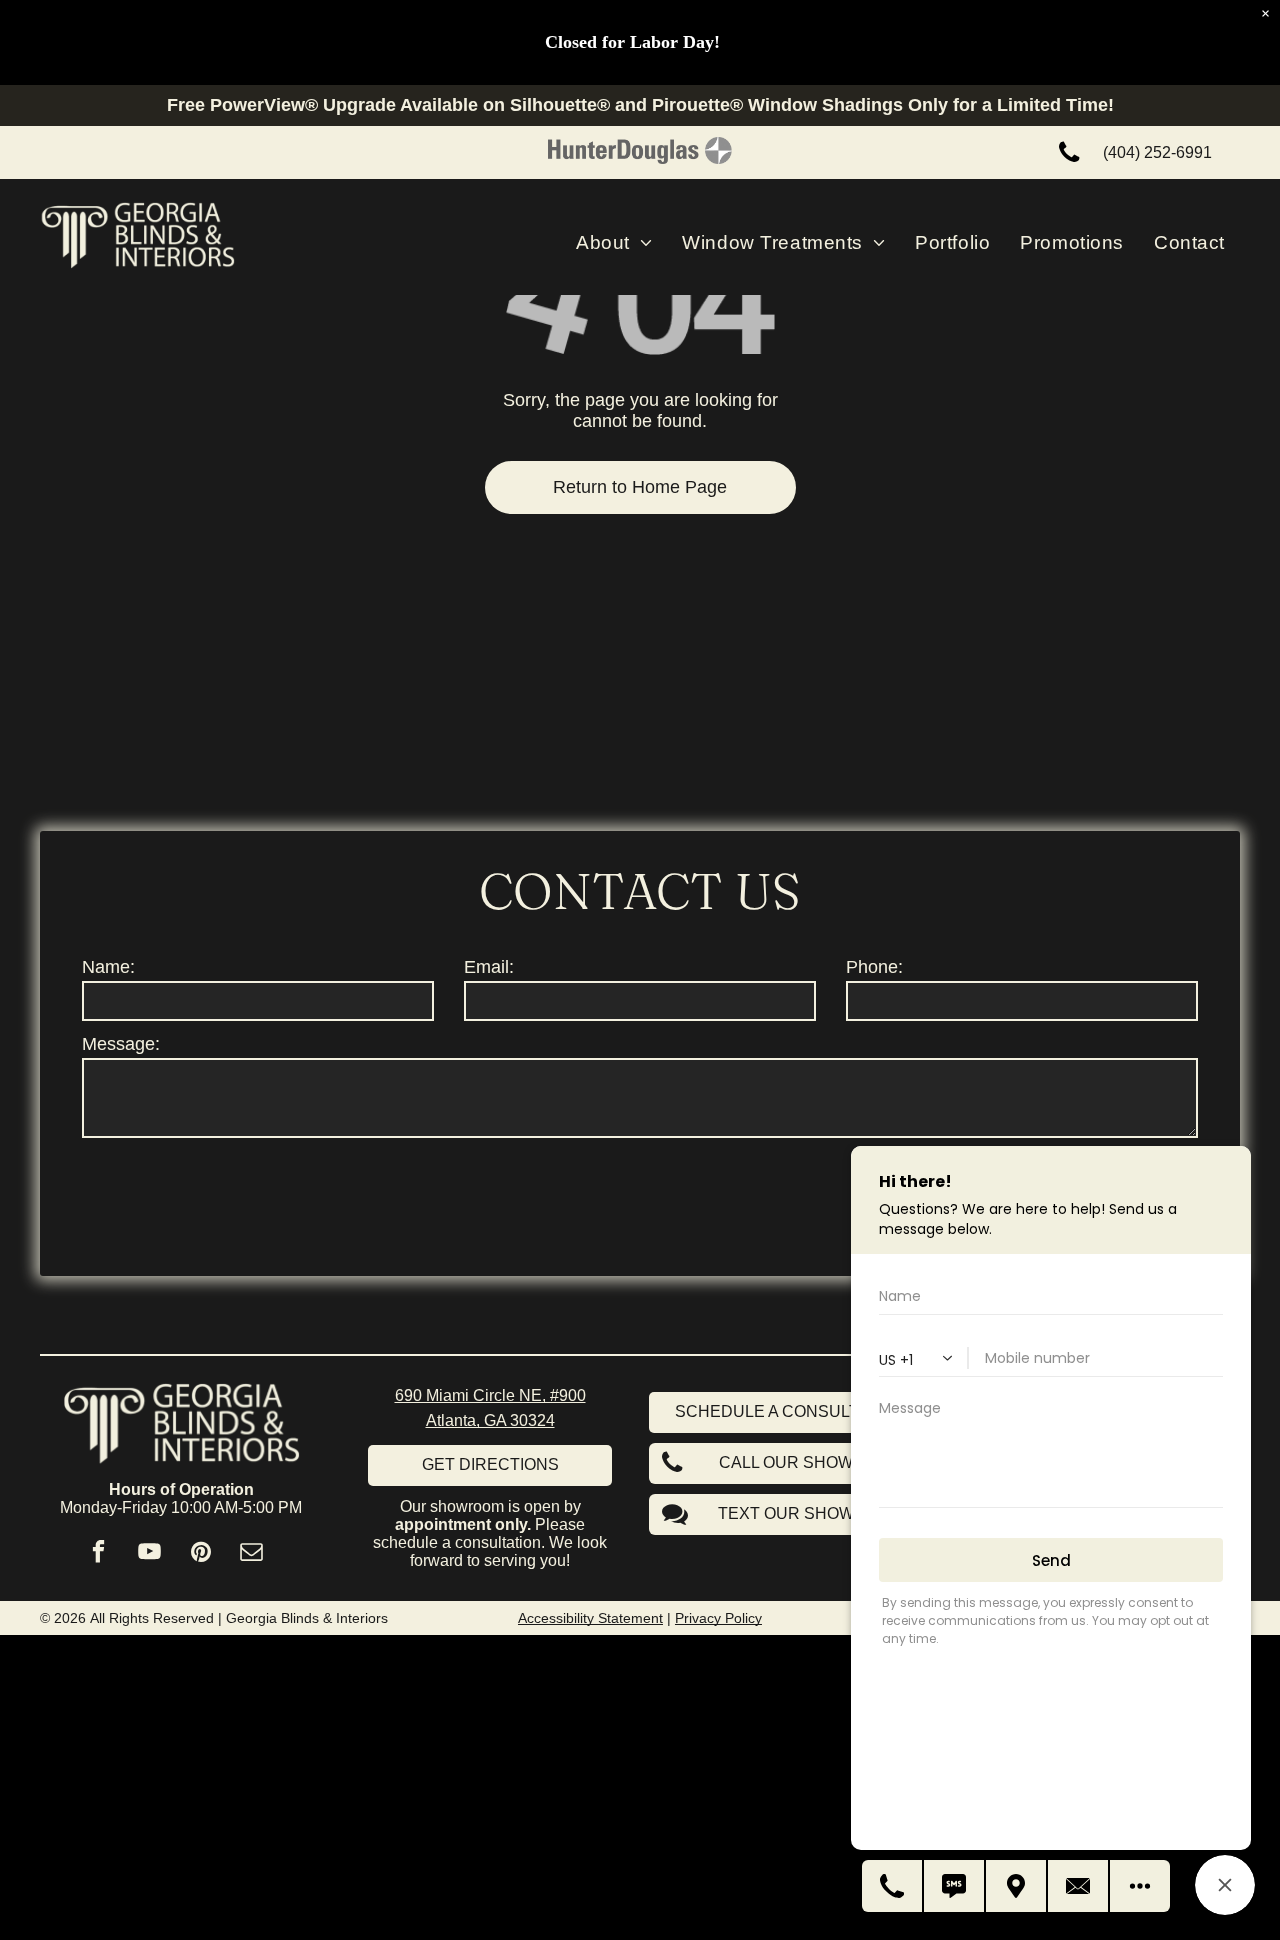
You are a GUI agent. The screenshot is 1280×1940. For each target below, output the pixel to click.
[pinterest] (200, 1554)
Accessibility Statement (590, 1618)
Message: (121, 1044)
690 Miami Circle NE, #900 (490, 1395)
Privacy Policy (718, 1618)
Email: (489, 967)
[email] (251, 1554)
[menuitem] (614, 243)
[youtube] (149, 1554)
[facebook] (98, 1554)
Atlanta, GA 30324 (490, 1420)
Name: (108, 967)
